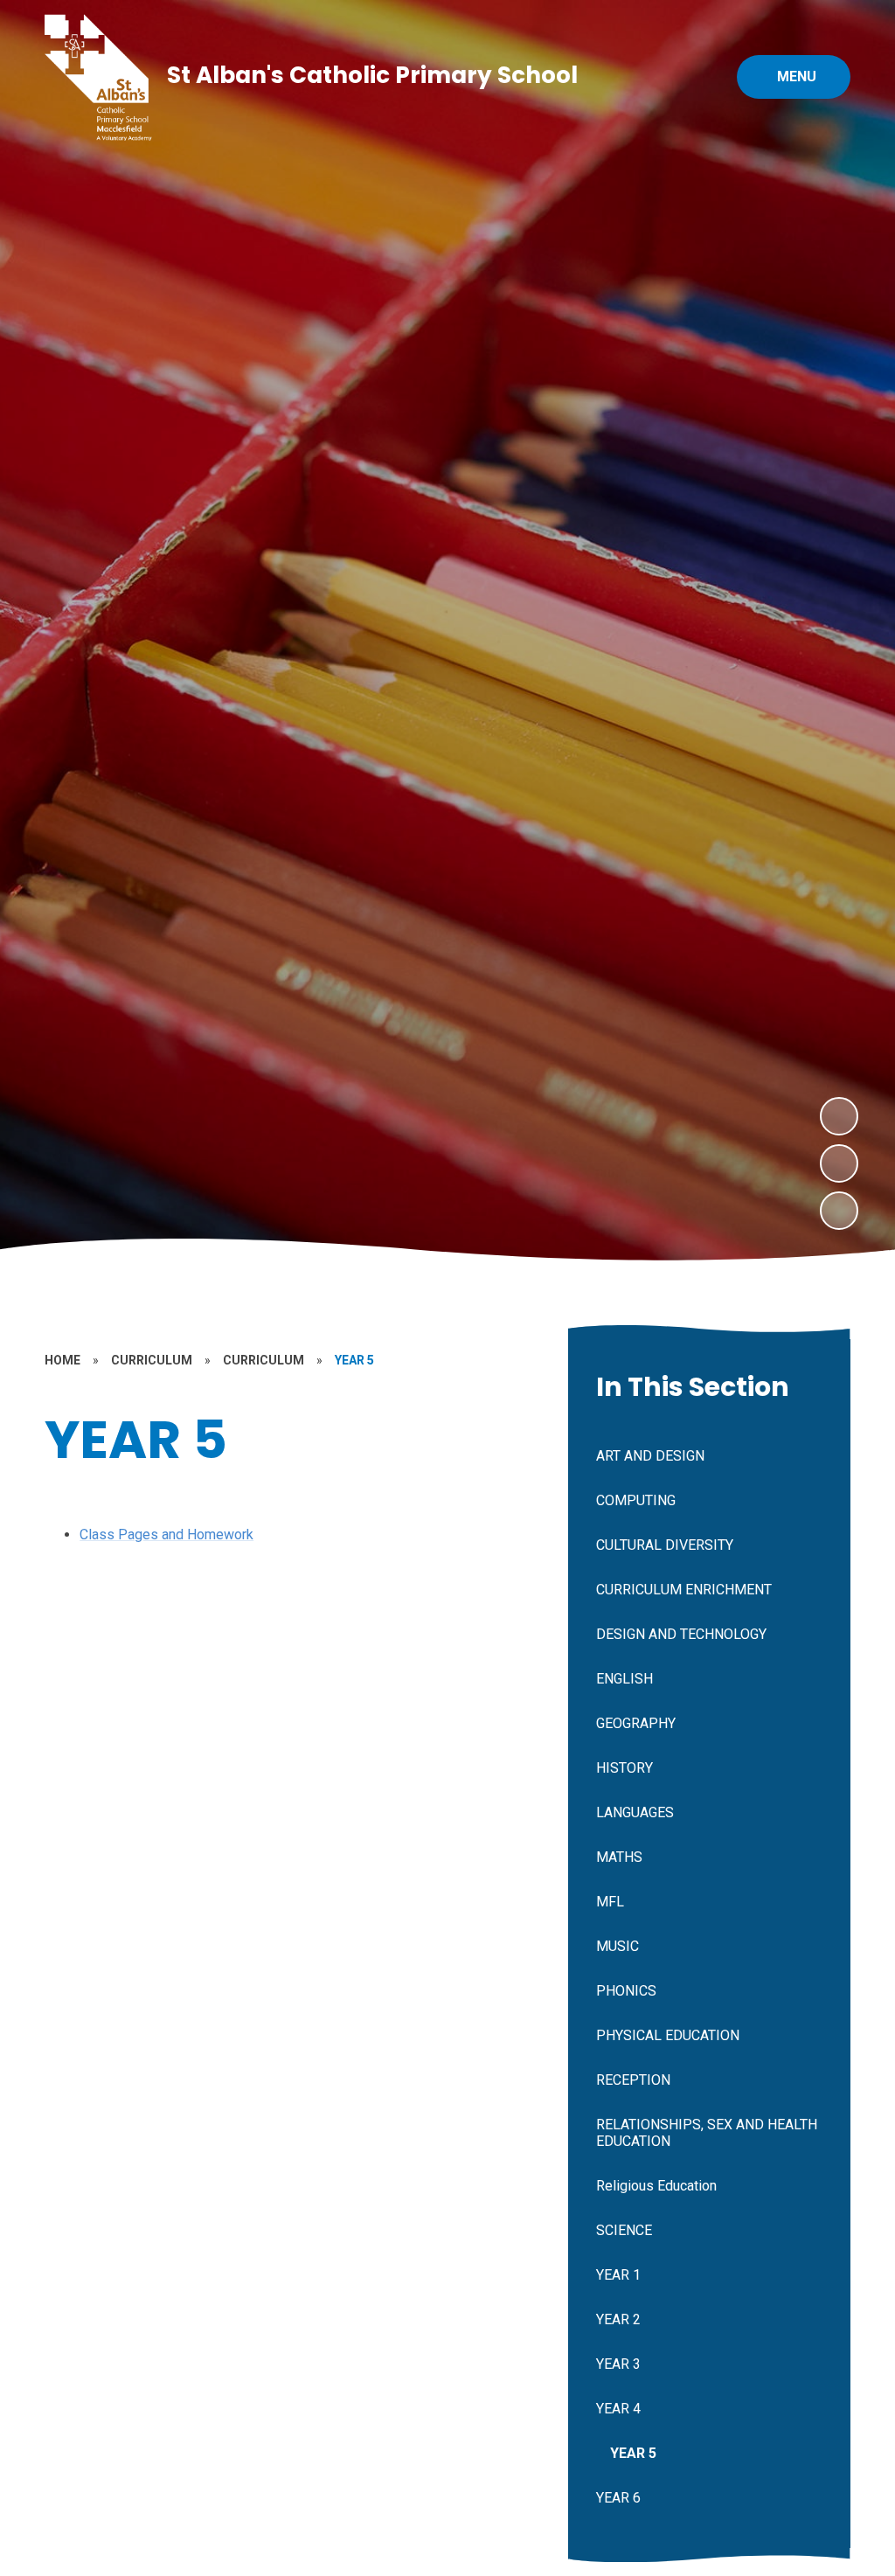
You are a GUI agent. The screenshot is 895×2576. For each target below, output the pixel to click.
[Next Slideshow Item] (839, 1116)
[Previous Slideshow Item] (839, 1163)
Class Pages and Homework (167, 1534)
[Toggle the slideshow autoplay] (839, 1211)
